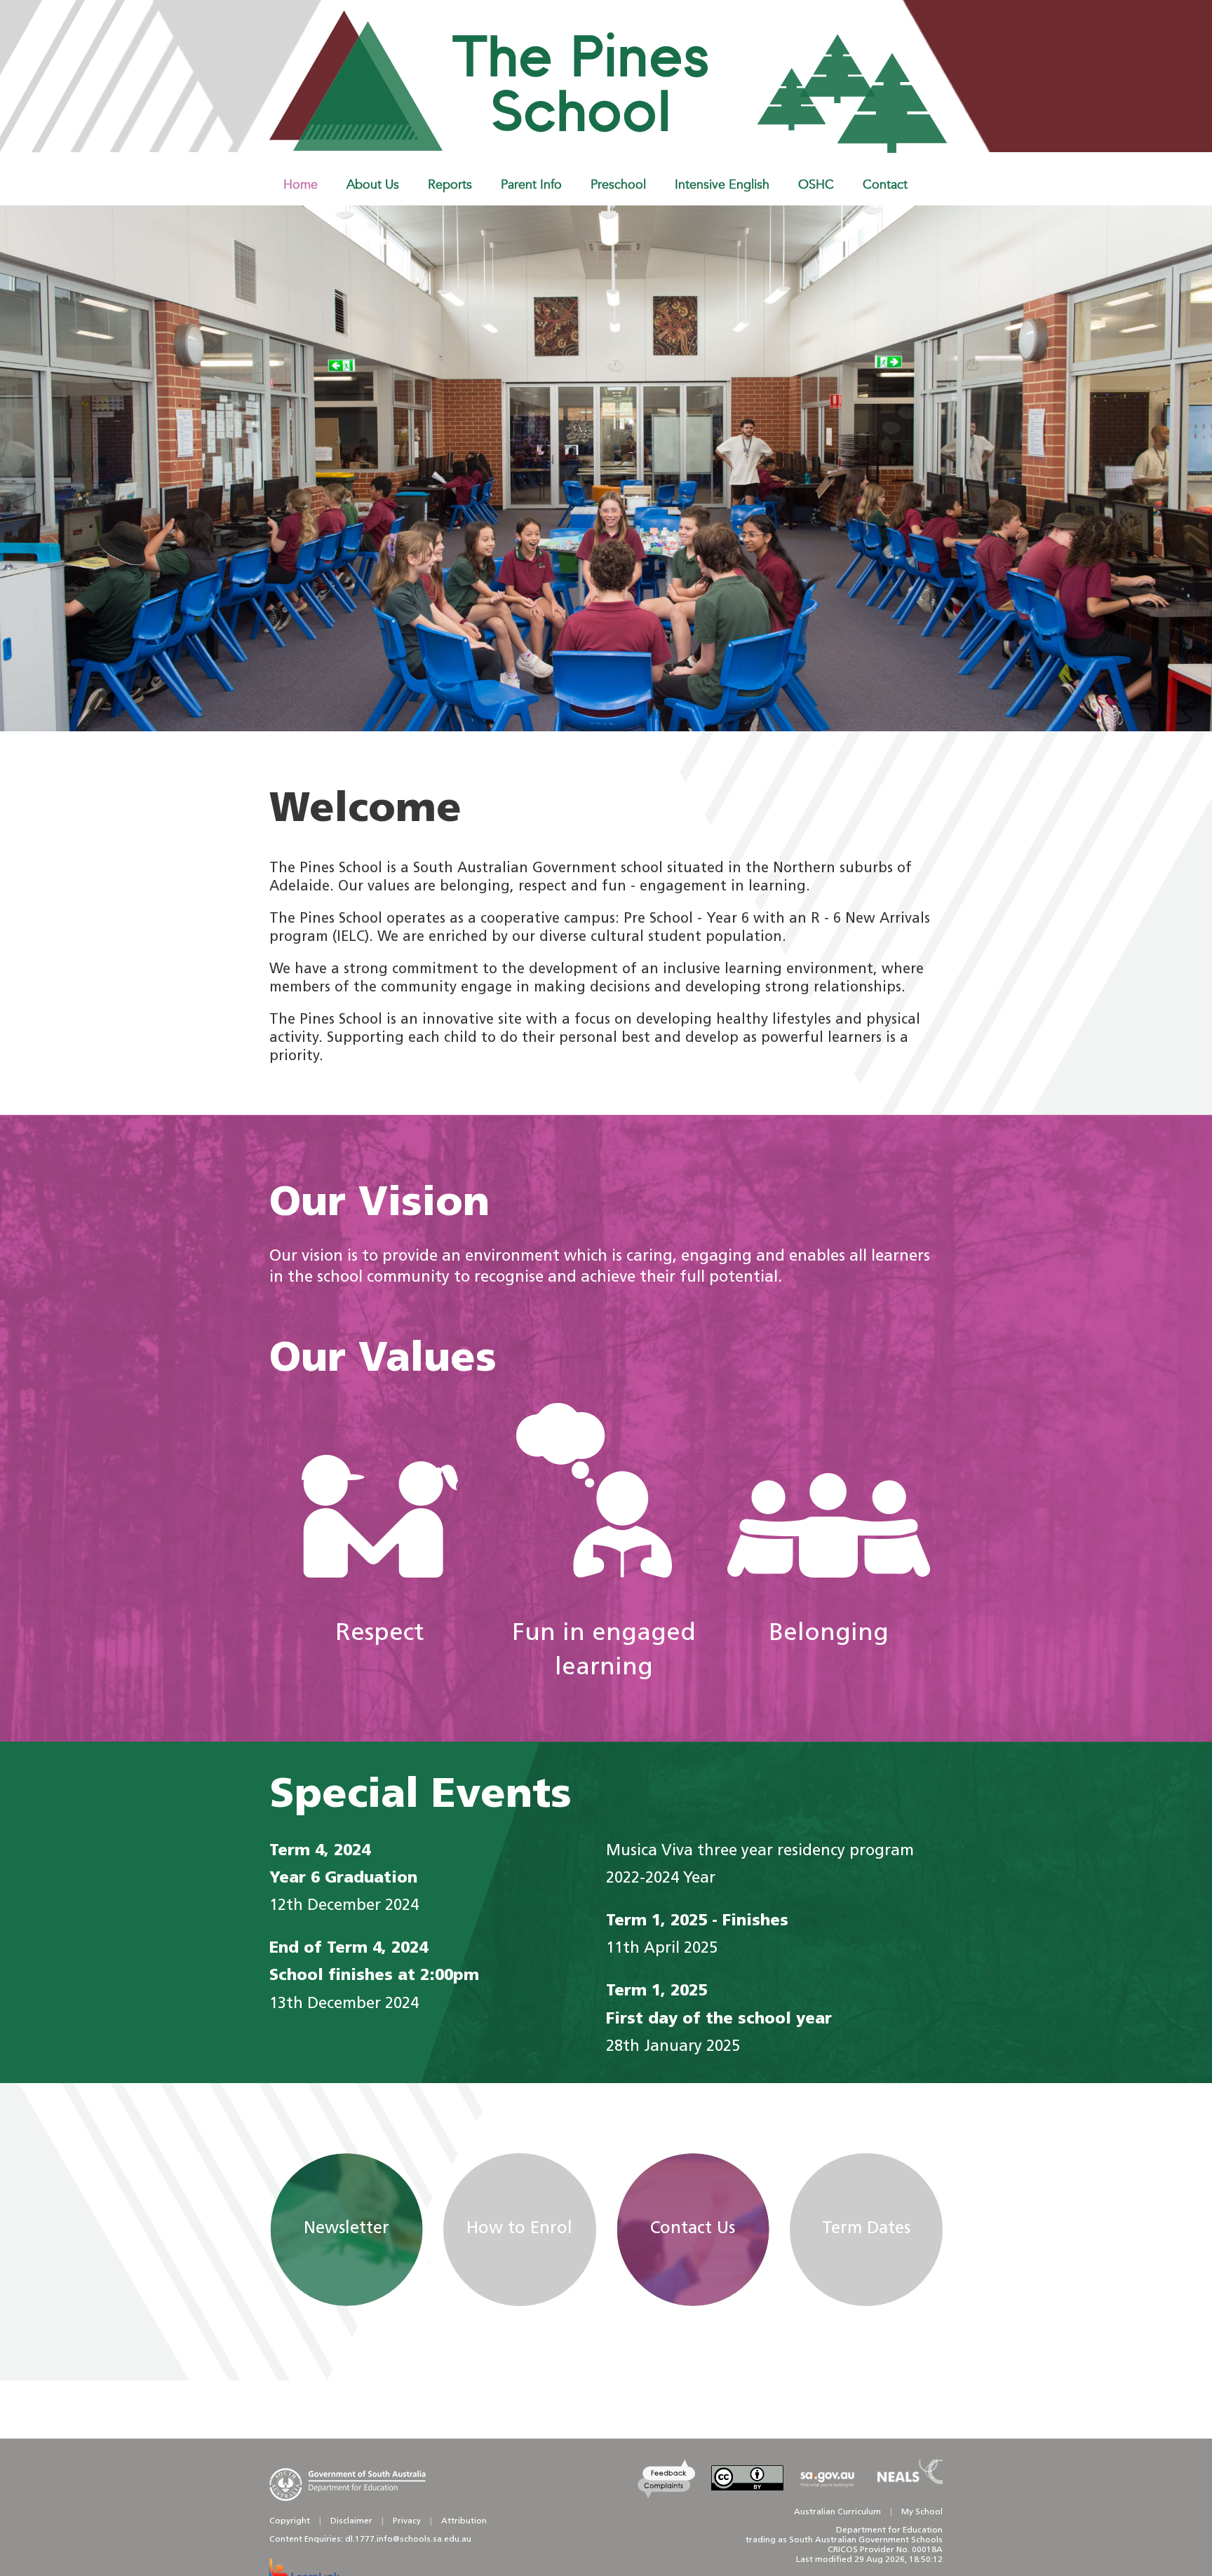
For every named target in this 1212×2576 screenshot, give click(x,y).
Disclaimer (351, 2521)
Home (301, 184)
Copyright (290, 2521)
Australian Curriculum (837, 2512)
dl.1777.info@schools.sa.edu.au (408, 2540)
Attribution (464, 2521)
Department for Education (889, 2530)
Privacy (407, 2521)
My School (922, 2512)
